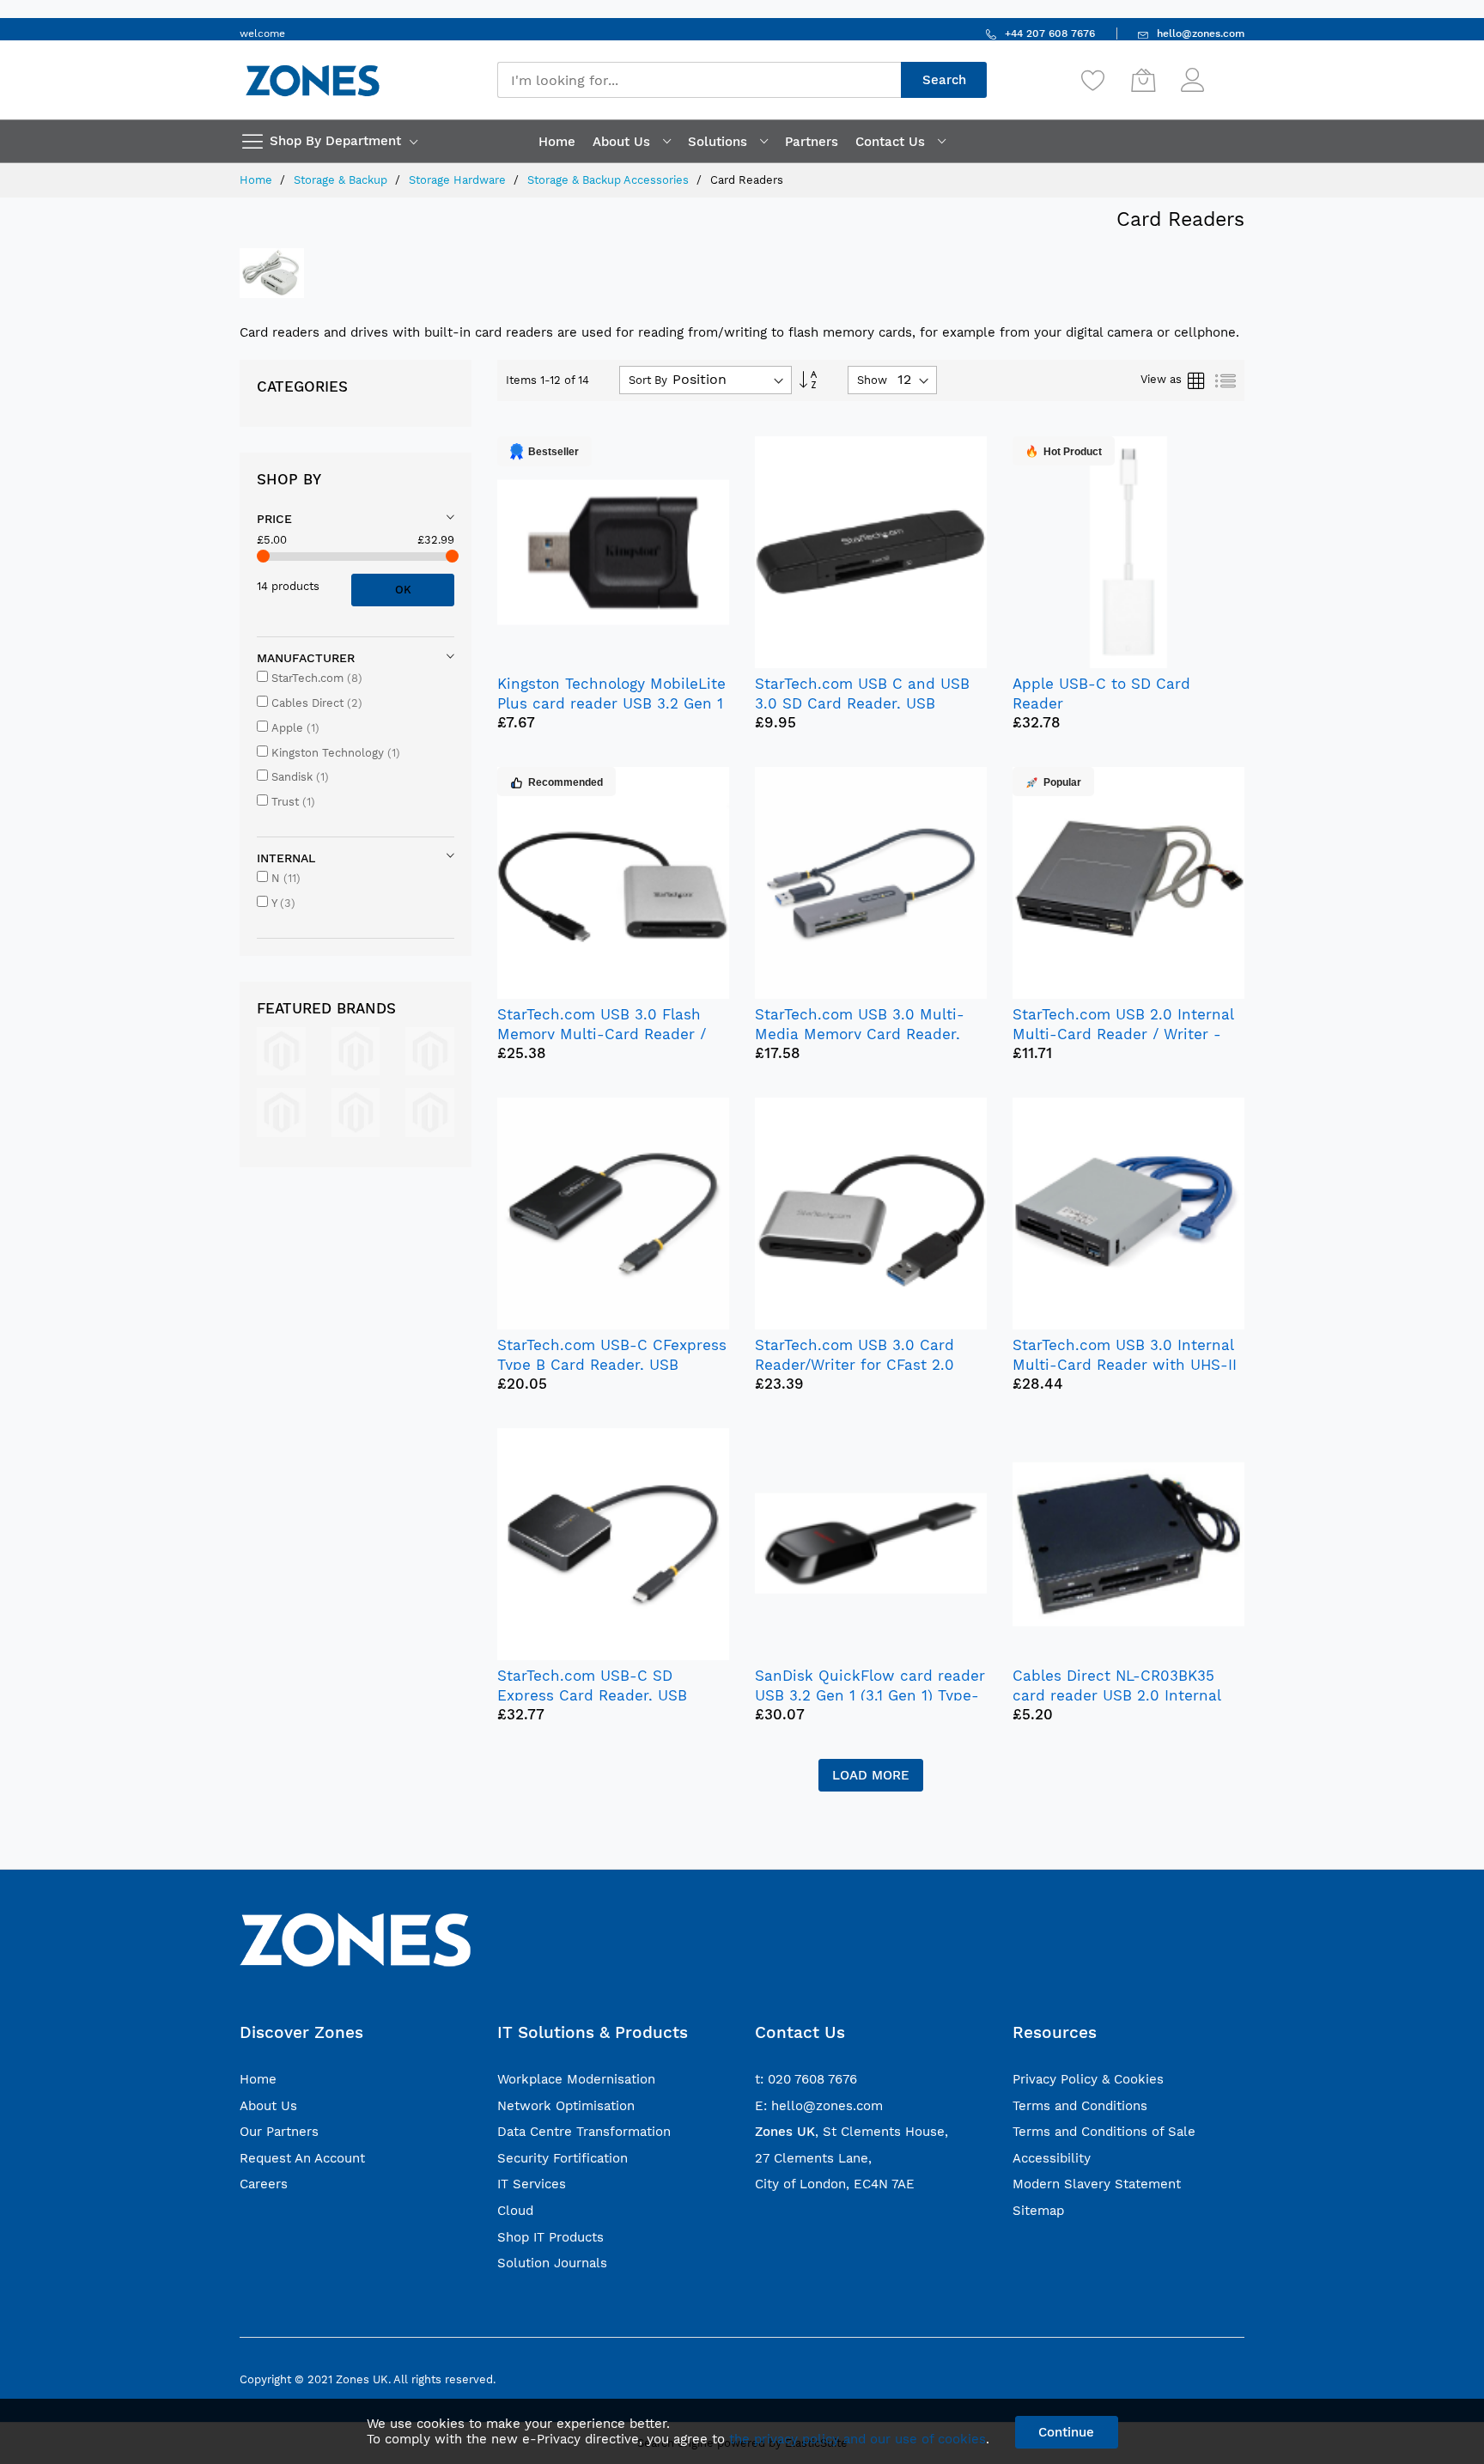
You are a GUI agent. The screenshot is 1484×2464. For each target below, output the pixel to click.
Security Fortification (563, 2158)
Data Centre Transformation (584, 2132)
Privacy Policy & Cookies (1088, 2079)
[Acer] (430, 1050)
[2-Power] (281, 1050)
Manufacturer (306, 658)
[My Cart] (1143, 80)
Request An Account (302, 2158)
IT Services (532, 2184)
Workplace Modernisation (576, 2079)
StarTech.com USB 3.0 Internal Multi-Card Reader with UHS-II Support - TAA (1125, 1365)
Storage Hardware (459, 180)
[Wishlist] (1093, 80)
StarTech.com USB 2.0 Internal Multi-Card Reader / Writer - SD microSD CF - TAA (1123, 1034)
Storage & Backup (342, 180)
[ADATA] (356, 1111)
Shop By (289, 479)
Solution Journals (552, 2263)
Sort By (648, 380)
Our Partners (279, 2132)
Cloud (515, 2211)
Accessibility (1052, 2158)
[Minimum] (263, 556)
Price (274, 519)
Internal (286, 858)
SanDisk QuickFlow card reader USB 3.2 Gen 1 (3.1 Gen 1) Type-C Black (870, 1695)
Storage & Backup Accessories (610, 180)
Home (258, 180)
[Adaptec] (281, 1111)
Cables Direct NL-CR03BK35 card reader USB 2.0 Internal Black (1116, 1695)
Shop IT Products (550, 2237)
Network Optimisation (566, 2106)
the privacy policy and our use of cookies (858, 2439)
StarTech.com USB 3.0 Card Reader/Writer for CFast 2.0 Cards (855, 1365)
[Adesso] (430, 1111)
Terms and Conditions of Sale (1104, 2132)
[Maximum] (452, 556)
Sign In (1226, 72)
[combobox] (699, 80)
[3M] (356, 1050)
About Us (268, 2106)
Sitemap (1038, 2211)
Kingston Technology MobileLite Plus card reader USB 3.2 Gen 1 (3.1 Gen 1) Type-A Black (611, 703)
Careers (264, 2184)
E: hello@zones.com (819, 2106)
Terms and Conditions (1080, 2106)
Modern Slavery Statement (1097, 2184)
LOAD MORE (871, 1775)
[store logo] (313, 80)
